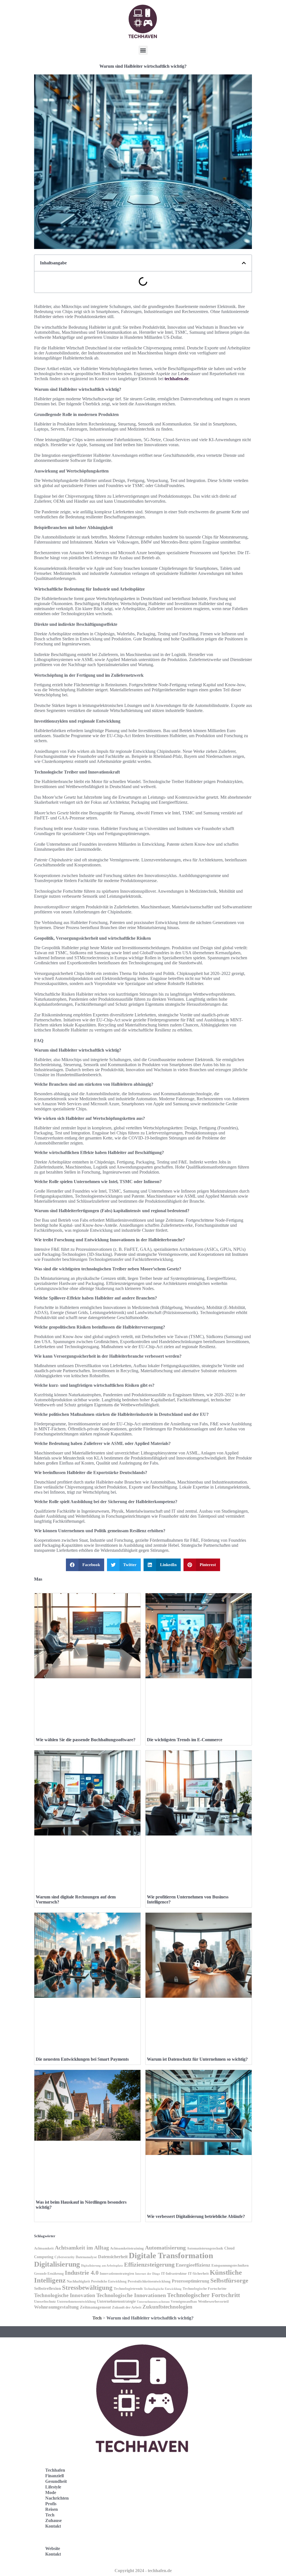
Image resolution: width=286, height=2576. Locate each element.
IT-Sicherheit (198, 2273)
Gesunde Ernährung (49, 2274)
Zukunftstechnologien (167, 2307)
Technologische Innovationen (131, 2295)
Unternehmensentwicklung (76, 2302)
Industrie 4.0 (82, 2273)
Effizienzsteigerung (149, 2265)
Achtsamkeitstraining (127, 2248)
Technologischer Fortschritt (203, 2295)
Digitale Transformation (171, 2255)
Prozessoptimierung (190, 2281)
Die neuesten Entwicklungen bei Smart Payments (82, 2059)
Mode (51, 2492)
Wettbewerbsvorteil (213, 2301)
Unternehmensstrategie (116, 2301)
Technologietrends (128, 2289)
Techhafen (55, 2470)
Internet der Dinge (148, 2274)
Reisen (52, 2509)
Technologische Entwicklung (163, 2289)
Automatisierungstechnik (205, 2249)
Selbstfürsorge (229, 2281)
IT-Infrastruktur (174, 2274)
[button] (143, 50)
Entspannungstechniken (230, 2265)
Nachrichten (57, 2498)
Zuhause (53, 2520)
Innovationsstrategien (117, 2274)
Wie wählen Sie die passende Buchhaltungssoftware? (86, 1740)
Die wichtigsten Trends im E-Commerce (185, 1740)
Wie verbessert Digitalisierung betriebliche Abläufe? (196, 2216)
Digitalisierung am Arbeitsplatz (102, 2266)
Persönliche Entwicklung (109, 2282)
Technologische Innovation (65, 2295)
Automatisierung (165, 2248)
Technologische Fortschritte (205, 2289)
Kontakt (53, 2526)
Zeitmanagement (95, 2307)
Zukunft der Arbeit (127, 2307)
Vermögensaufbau (184, 2302)
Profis (51, 2504)
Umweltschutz (45, 2302)
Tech (97, 2318)
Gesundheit (56, 2481)
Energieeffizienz (193, 2265)
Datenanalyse (86, 2257)
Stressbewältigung (87, 2288)
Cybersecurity (65, 2257)
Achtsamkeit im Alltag (82, 2248)
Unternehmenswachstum (153, 2302)
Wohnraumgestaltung (56, 2307)
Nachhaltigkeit (78, 2281)
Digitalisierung (57, 2264)
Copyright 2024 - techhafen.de (143, 2571)
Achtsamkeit (44, 2248)
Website (53, 2548)
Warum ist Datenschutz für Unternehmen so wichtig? (197, 2059)
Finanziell (54, 2476)
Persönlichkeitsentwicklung (149, 2281)
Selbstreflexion (47, 2288)
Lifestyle (53, 2487)
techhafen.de (177, 379)
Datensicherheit (113, 2257)
